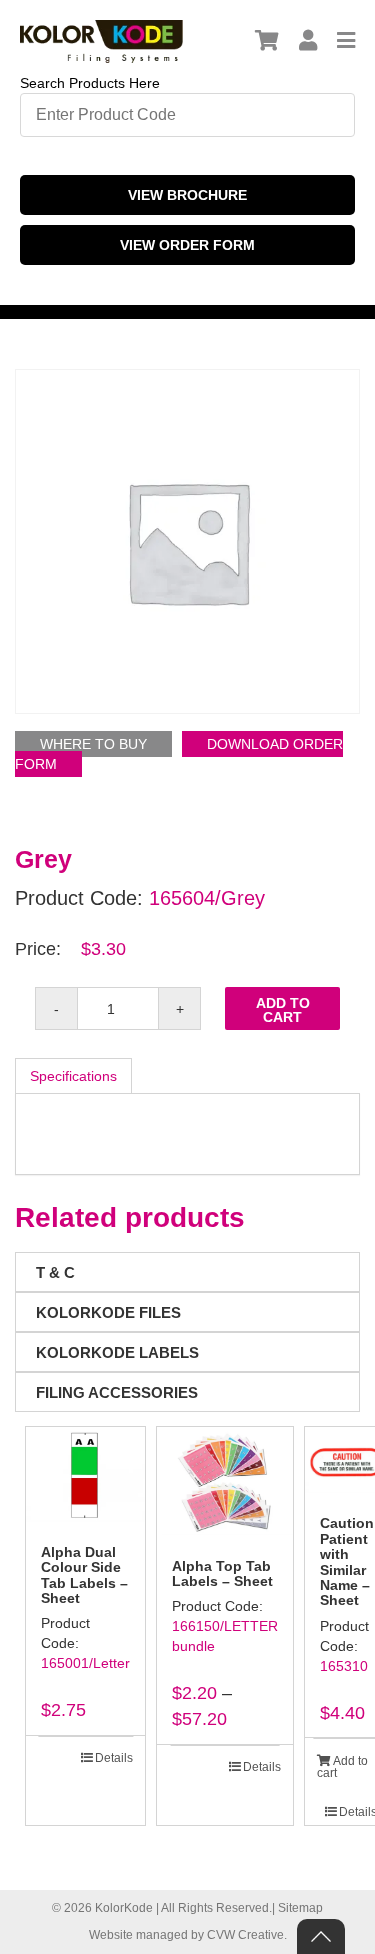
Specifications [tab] (73, 1076)
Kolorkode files (108, 1312)
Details (114, 1758)
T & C (55, 1272)
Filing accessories (117, 1392)
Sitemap (300, 1908)
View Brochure (187, 195)
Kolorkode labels (117, 1352)
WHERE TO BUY (93, 744)
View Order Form (187, 245)
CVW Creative (245, 1935)
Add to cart (283, 1010)
